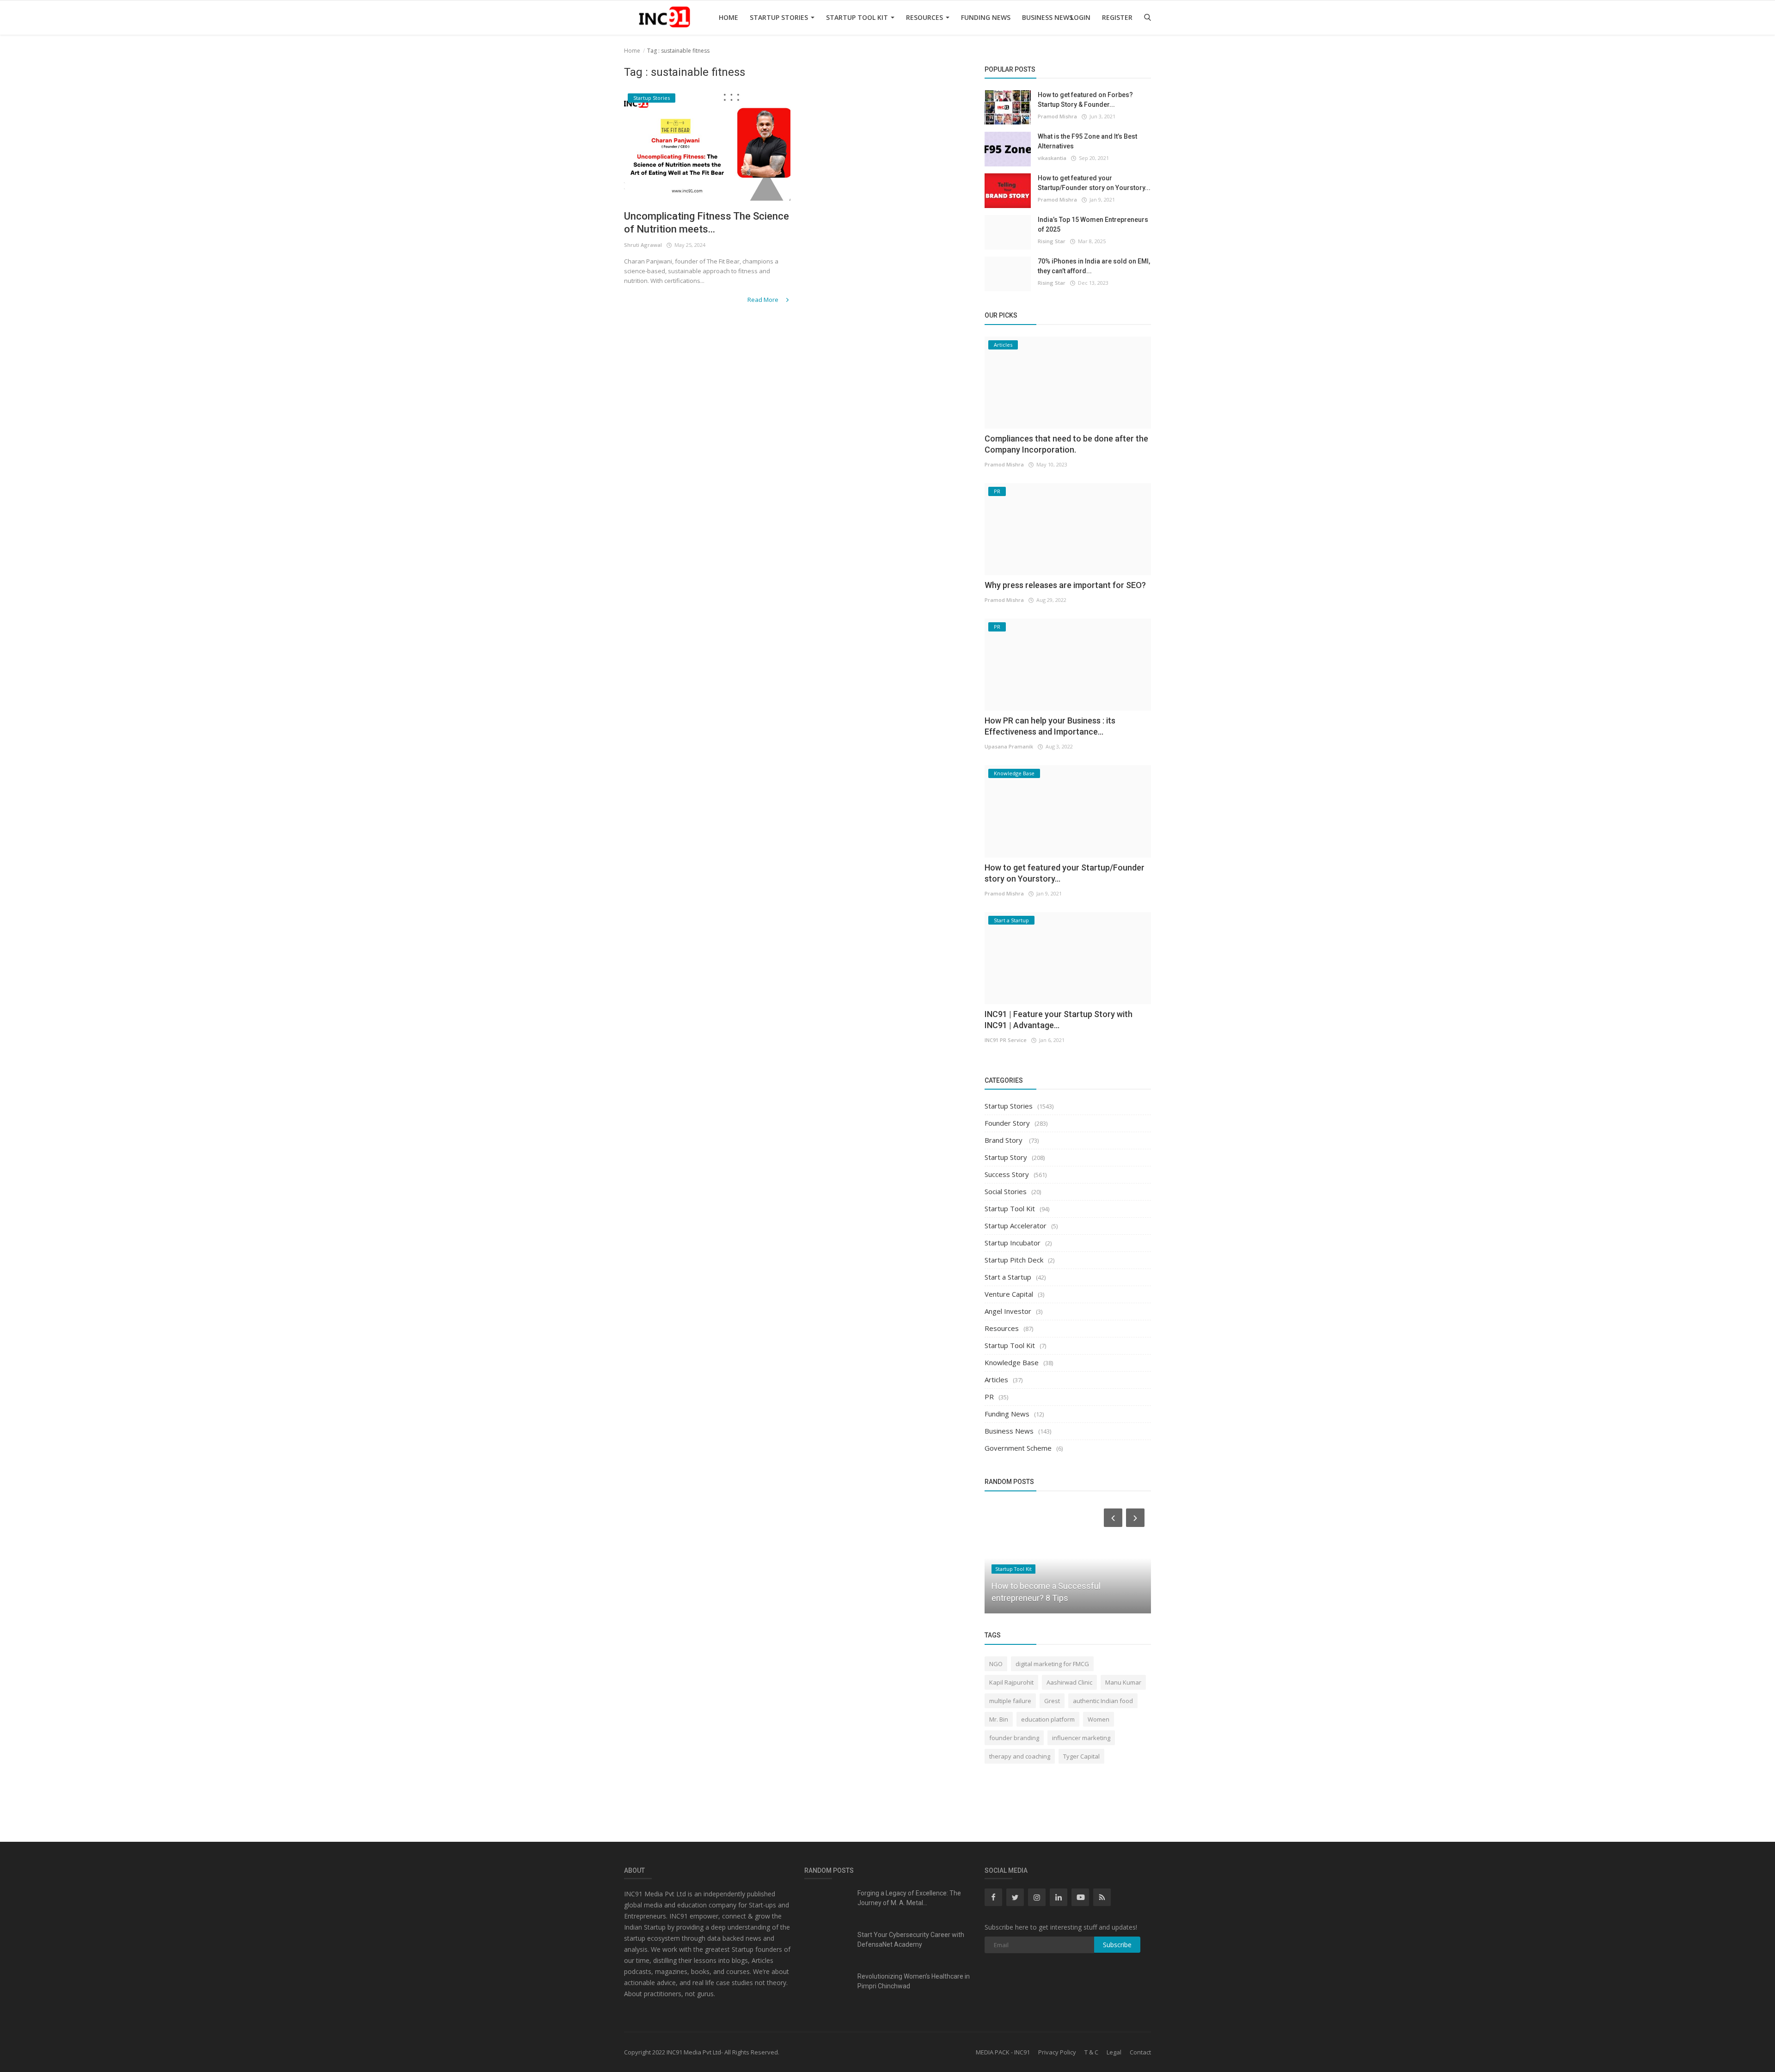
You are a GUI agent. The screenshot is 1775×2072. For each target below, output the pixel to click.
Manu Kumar (1123, 1682)
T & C (1091, 2052)
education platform (1048, 1719)
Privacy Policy (1057, 2052)
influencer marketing (1081, 1738)
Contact (1140, 2052)
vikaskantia (1052, 158)
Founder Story (1007, 1123)
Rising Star (1052, 241)
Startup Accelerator (1016, 1226)
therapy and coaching (1020, 1756)
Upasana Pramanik (1009, 746)
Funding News (986, 17)
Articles (996, 1379)
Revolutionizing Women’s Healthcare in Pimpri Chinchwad (914, 1981)
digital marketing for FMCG (1052, 1664)
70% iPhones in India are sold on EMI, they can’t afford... (1094, 266)
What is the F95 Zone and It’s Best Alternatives (1087, 141)
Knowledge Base (1012, 1362)
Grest (1052, 1701)
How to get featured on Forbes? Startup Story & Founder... (1085, 100)
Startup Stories (780, 17)
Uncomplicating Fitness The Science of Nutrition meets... (707, 223)
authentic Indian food (1103, 1701)
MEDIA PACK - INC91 (1003, 2052)
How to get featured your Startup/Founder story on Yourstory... (1094, 183)
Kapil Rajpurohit (1011, 1682)
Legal (1114, 2052)
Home (728, 17)
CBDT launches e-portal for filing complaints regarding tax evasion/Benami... (1051, 1586)
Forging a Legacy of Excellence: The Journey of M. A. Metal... (909, 1898)
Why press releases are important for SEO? (1065, 585)
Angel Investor (1008, 1311)
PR (989, 1397)
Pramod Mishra (1057, 116)
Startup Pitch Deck (1014, 1260)
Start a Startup (1008, 1277)
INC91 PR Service (1006, 1040)
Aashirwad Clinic (1069, 1682)
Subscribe (1117, 1945)
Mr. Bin (999, 1719)
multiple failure (1010, 1701)
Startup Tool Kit (858, 17)
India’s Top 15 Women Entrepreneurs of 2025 (1093, 224)
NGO (996, 1664)
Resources (925, 17)
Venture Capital (1009, 1294)
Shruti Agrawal (643, 245)
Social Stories (1006, 1191)
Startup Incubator (1013, 1243)
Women (1099, 1719)
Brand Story (1004, 1140)
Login (1080, 17)
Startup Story (1006, 1157)
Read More (764, 300)
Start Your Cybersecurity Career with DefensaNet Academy (911, 1940)
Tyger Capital (1081, 1756)
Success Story (1007, 1174)
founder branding (1014, 1738)
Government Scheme (1018, 1448)
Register (1117, 17)
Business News (1047, 17)
